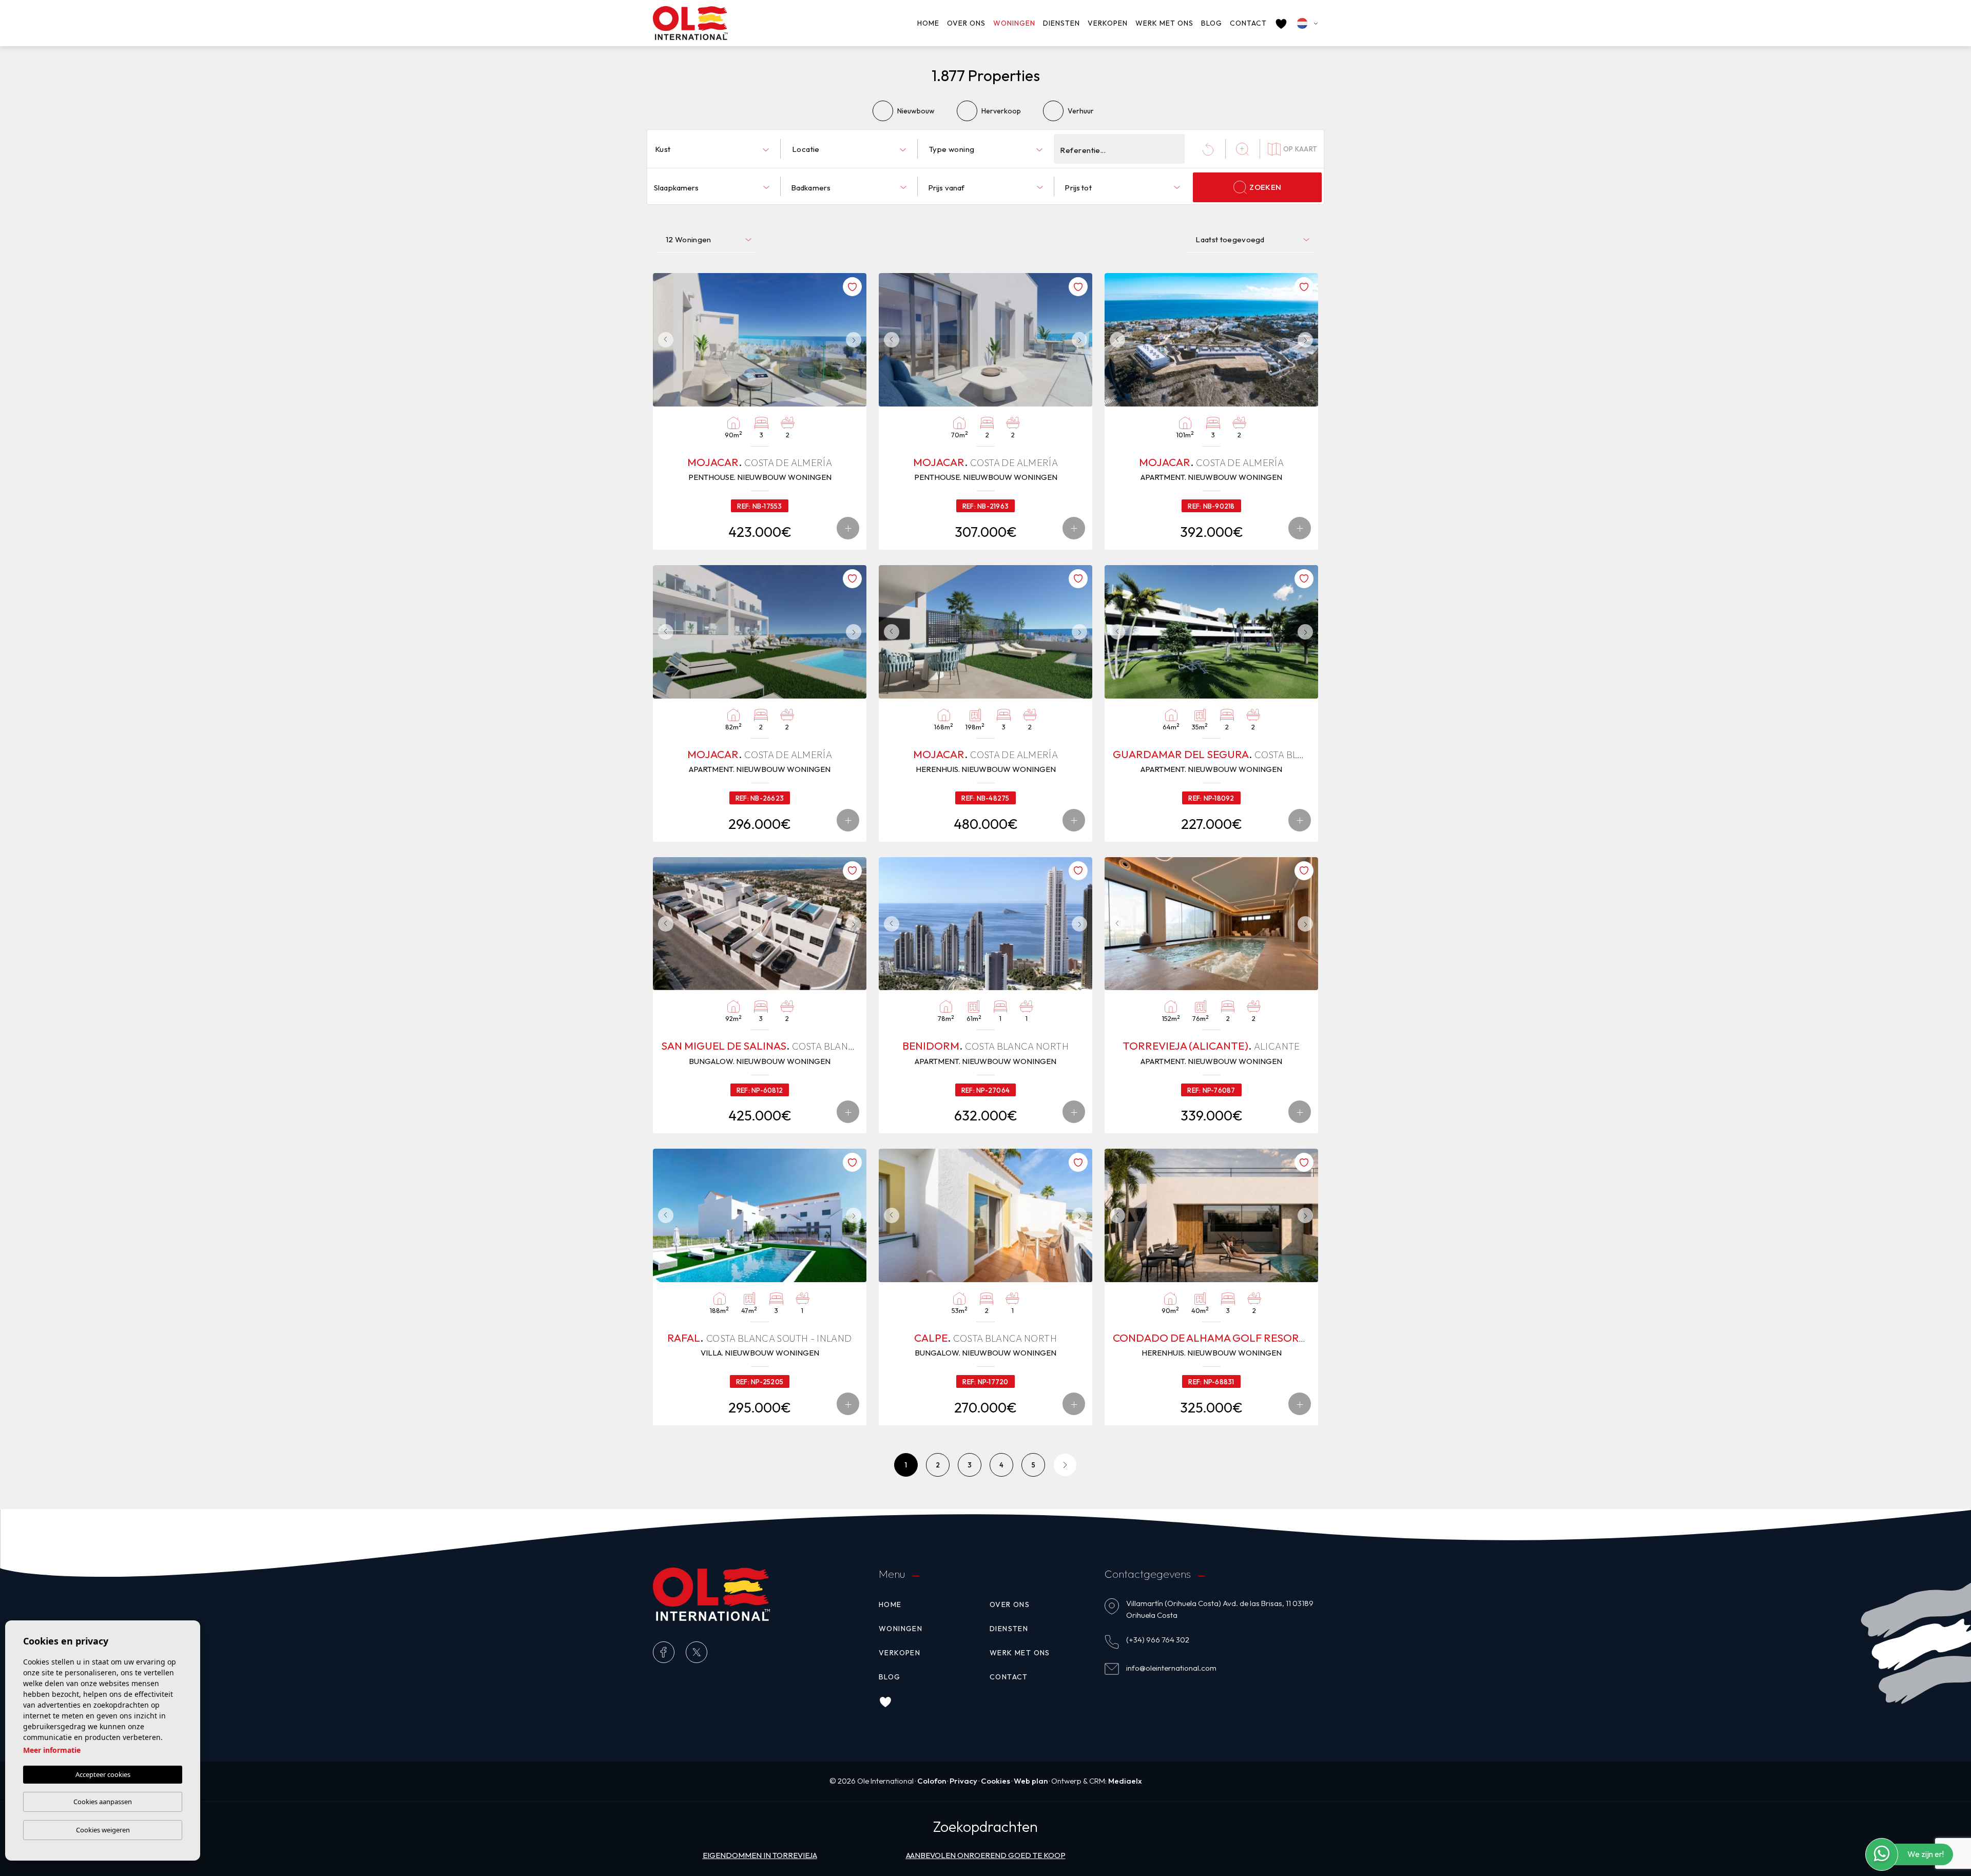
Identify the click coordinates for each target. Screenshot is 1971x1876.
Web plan (1031, 1781)
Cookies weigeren (103, 1830)
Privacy (963, 1781)
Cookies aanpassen (103, 1802)
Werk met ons (1164, 23)
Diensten (1061, 23)
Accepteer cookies (103, 1774)
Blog (1212, 23)
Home (928, 23)
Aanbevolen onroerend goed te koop (986, 1855)
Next (856, 340)
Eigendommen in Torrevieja (760, 1855)
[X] (697, 1652)
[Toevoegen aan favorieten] (852, 287)
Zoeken (1265, 187)
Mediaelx (1125, 1781)
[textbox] (714, 150)
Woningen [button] (1014, 23)
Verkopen (1108, 23)
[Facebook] (664, 1652)
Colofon (932, 1781)
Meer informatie (52, 1750)
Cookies (996, 1781)
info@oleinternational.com (1171, 1668)
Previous (663, 340)
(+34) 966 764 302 (1158, 1640)
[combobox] (712, 149)
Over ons (966, 23)
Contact (1248, 23)
